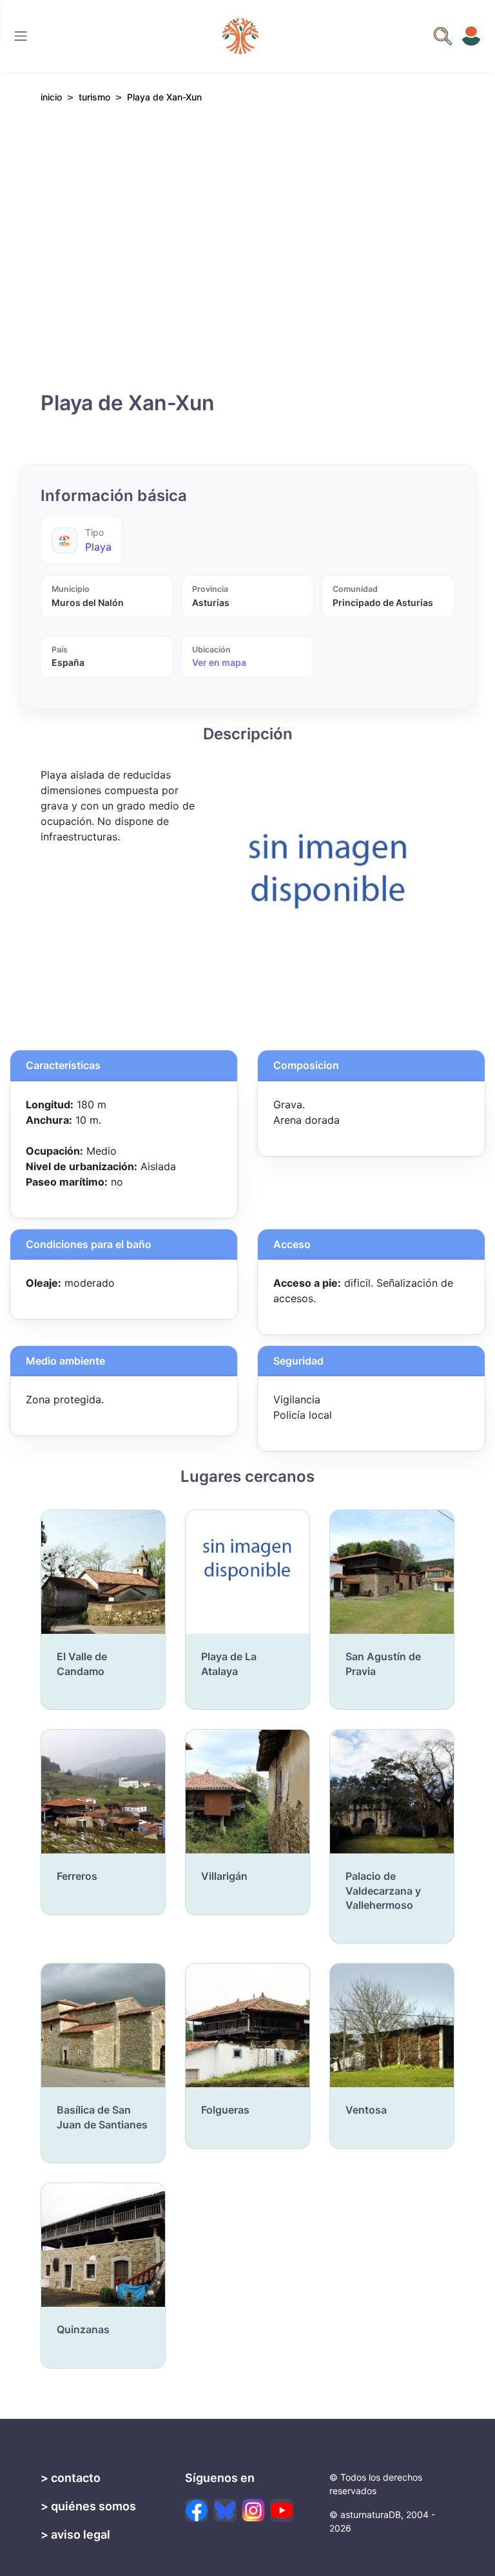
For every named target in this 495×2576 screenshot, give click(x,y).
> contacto (71, 2478)
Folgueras (225, 2110)
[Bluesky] (225, 2510)
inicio (51, 97)
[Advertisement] (247, 254)
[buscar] (443, 36)
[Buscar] (21, 36)
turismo (94, 97)
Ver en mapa (219, 662)
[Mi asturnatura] (471, 36)
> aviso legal (75, 2534)
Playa (98, 547)
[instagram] (253, 2510)
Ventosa (366, 2110)
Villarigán (224, 1876)
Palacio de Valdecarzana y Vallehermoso (383, 1890)
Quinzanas (83, 2329)
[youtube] (282, 2510)
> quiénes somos (88, 2506)
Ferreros (77, 1876)
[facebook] (197, 2510)
